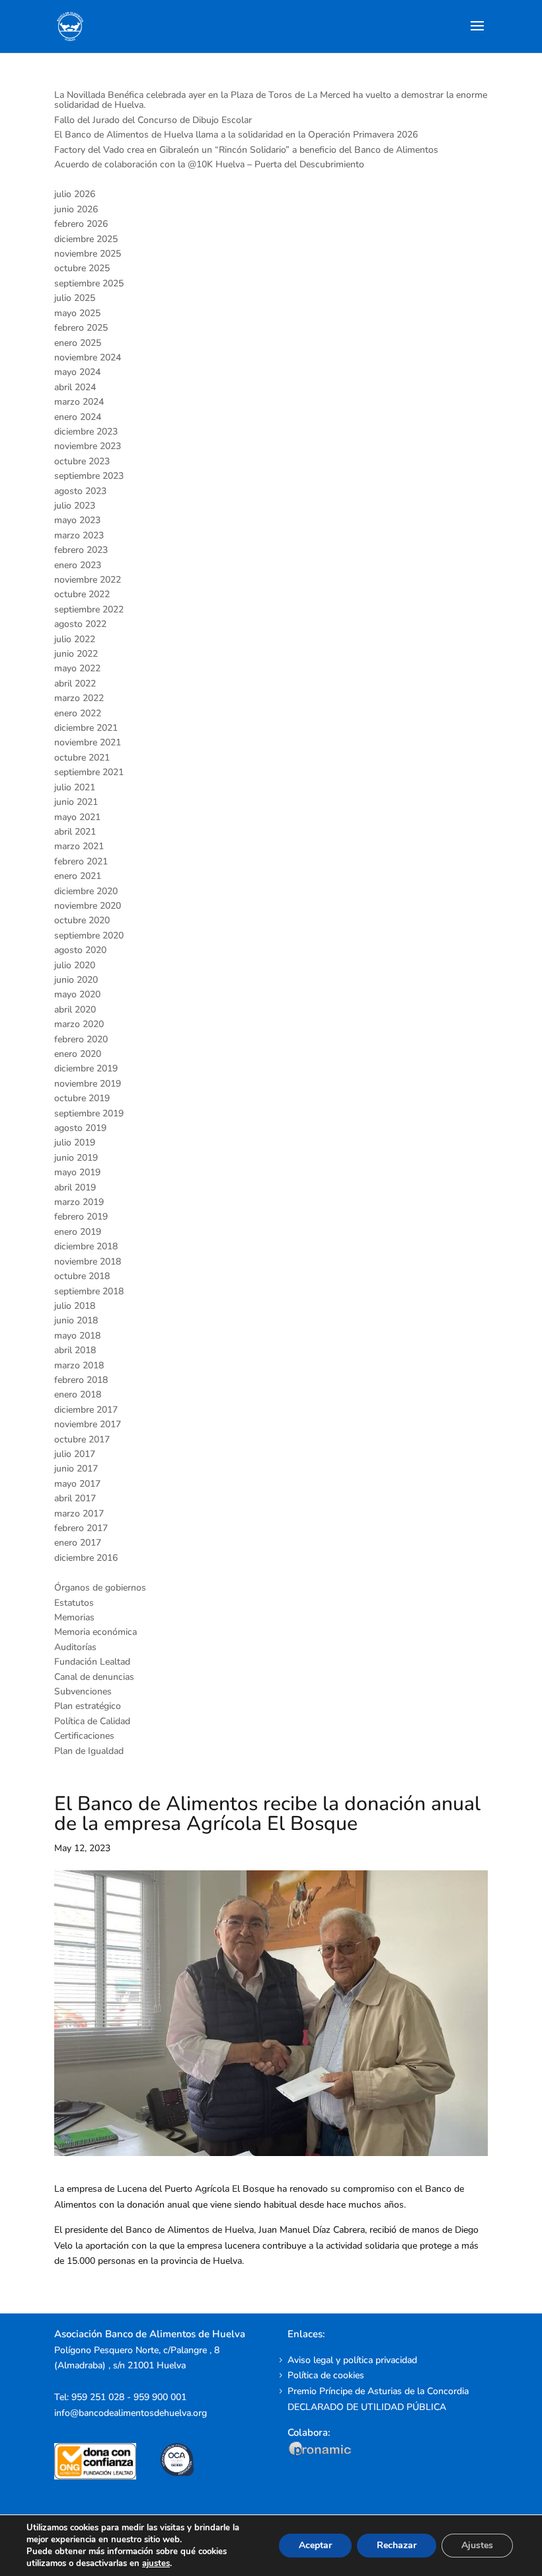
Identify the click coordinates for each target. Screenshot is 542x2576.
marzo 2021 (79, 846)
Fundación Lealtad (92, 1662)
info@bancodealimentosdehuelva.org (131, 2413)
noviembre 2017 (88, 1424)
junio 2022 (76, 654)
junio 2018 (76, 1320)
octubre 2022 (82, 594)
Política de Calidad (92, 1721)
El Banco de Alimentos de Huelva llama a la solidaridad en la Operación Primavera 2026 (236, 135)
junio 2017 (76, 1469)
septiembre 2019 (89, 1113)
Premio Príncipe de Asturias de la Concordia (378, 2391)
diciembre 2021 (86, 728)
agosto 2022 (80, 624)
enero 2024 (78, 417)
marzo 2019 (79, 1202)
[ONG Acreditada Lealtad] (104, 2476)
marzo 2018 (79, 1365)
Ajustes (477, 2545)
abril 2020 (75, 1010)
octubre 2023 (82, 461)
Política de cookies (326, 2375)
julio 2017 (75, 1454)
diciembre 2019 (86, 1068)
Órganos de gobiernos (100, 1588)
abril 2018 (75, 1350)
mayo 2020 (77, 994)
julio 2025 (75, 298)
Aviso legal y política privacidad (352, 2360)
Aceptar (315, 2545)
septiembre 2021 (89, 772)
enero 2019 (78, 1232)
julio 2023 (75, 506)
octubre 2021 (82, 758)
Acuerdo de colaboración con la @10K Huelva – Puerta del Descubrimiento (209, 164)
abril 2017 (75, 1498)
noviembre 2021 (88, 742)
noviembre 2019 (88, 1084)
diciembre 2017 (86, 1410)
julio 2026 (75, 194)
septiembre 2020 (89, 935)
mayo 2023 (77, 520)
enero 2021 (78, 876)
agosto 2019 (80, 1128)
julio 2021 (75, 787)
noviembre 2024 (88, 357)
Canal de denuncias (94, 1677)
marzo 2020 (79, 1024)
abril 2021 (75, 832)
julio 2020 (75, 965)
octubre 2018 (82, 1276)
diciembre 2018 (86, 1246)
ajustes (156, 2563)
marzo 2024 (79, 402)
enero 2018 (78, 1394)
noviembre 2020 (88, 906)
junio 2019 (76, 1158)
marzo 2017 (79, 1514)
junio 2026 (76, 209)
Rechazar (397, 2545)
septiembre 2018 (89, 1291)
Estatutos (74, 1603)
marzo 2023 (79, 535)
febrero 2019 (81, 1217)
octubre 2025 (82, 268)
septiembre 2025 (89, 283)
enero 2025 (78, 343)
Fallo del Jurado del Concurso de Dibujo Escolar (153, 120)
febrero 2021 (81, 861)
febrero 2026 (81, 224)
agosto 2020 (80, 950)
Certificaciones (84, 1736)
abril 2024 (75, 387)
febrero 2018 (81, 1380)
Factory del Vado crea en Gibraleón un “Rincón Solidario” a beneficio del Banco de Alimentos (246, 150)
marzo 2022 (79, 698)
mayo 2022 (77, 668)
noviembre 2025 (88, 254)
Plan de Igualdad (89, 1751)
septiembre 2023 (89, 476)
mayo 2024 (77, 372)
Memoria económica (96, 1632)
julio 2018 (75, 1306)
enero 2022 (78, 713)
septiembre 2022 (89, 609)
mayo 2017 (77, 1484)
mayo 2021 (77, 817)
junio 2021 (76, 802)
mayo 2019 (77, 1172)
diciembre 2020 (86, 891)
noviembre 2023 (88, 446)
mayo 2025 (77, 313)
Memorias (74, 1617)
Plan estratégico (88, 1706)
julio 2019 (75, 1143)
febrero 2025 (81, 328)
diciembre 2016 (86, 1558)
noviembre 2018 (88, 1262)
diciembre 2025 (86, 239)
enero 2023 (78, 565)
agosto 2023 (80, 491)
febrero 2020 (81, 1039)
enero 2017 (78, 1543)
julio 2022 (75, 639)
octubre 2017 (82, 1439)
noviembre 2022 (88, 580)
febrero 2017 (81, 1528)
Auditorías (75, 1647)
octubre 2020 (82, 920)
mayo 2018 (77, 1336)
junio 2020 (76, 980)
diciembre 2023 (86, 432)
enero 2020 (78, 1054)
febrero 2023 (81, 550)
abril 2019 (75, 1187)
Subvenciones (83, 1691)
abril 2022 (75, 684)
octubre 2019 (82, 1098)
